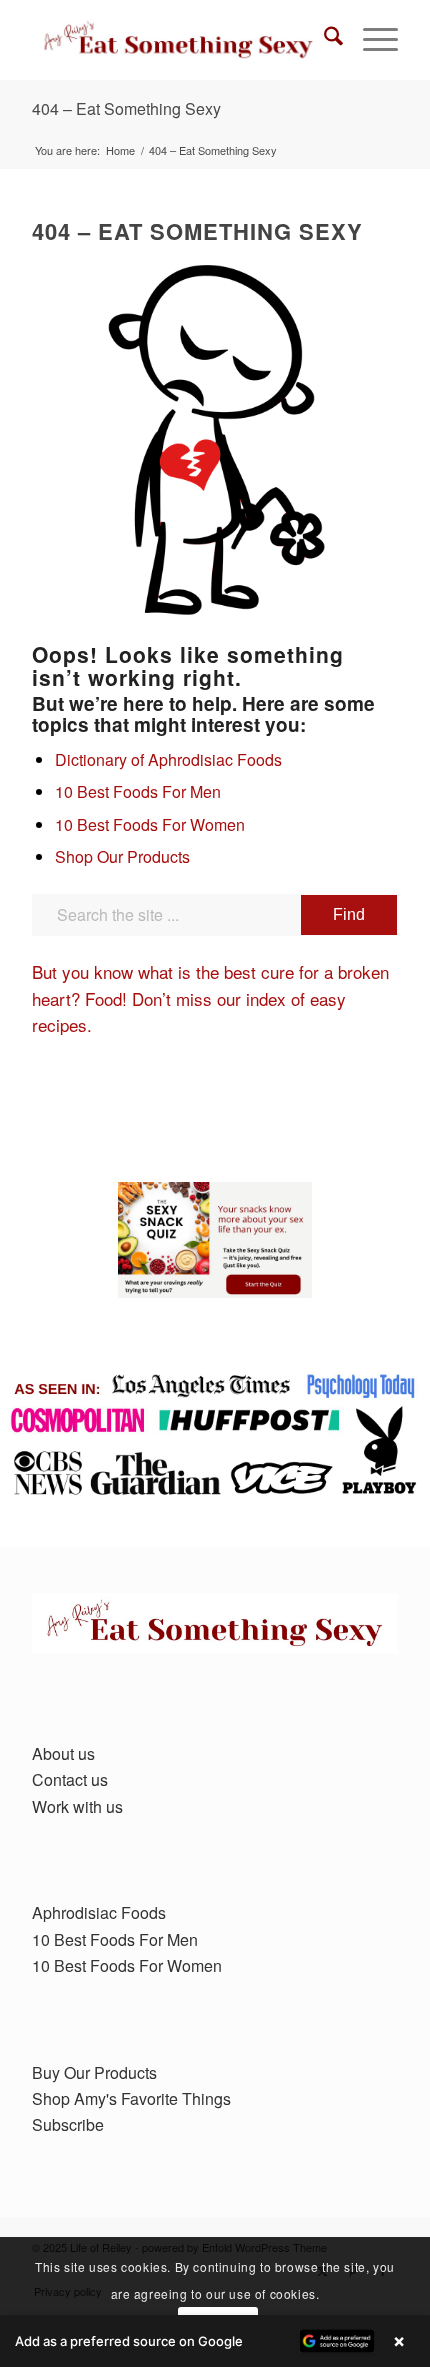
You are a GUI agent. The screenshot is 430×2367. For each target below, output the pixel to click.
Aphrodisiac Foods (99, 1912)
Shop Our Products (122, 856)
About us (63, 1753)
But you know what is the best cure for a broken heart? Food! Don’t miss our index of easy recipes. (210, 998)
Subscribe (68, 2124)
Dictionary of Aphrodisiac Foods (168, 759)
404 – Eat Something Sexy (126, 108)
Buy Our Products (94, 2072)
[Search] (323, 40)
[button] (215, 2341)
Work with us (77, 1806)
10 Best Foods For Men (138, 791)
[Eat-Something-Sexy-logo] (178, 40)
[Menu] (370, 40)
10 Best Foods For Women (150, 824)
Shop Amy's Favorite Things (131, 2098)
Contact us (70, 1779)
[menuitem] (323, 40)
